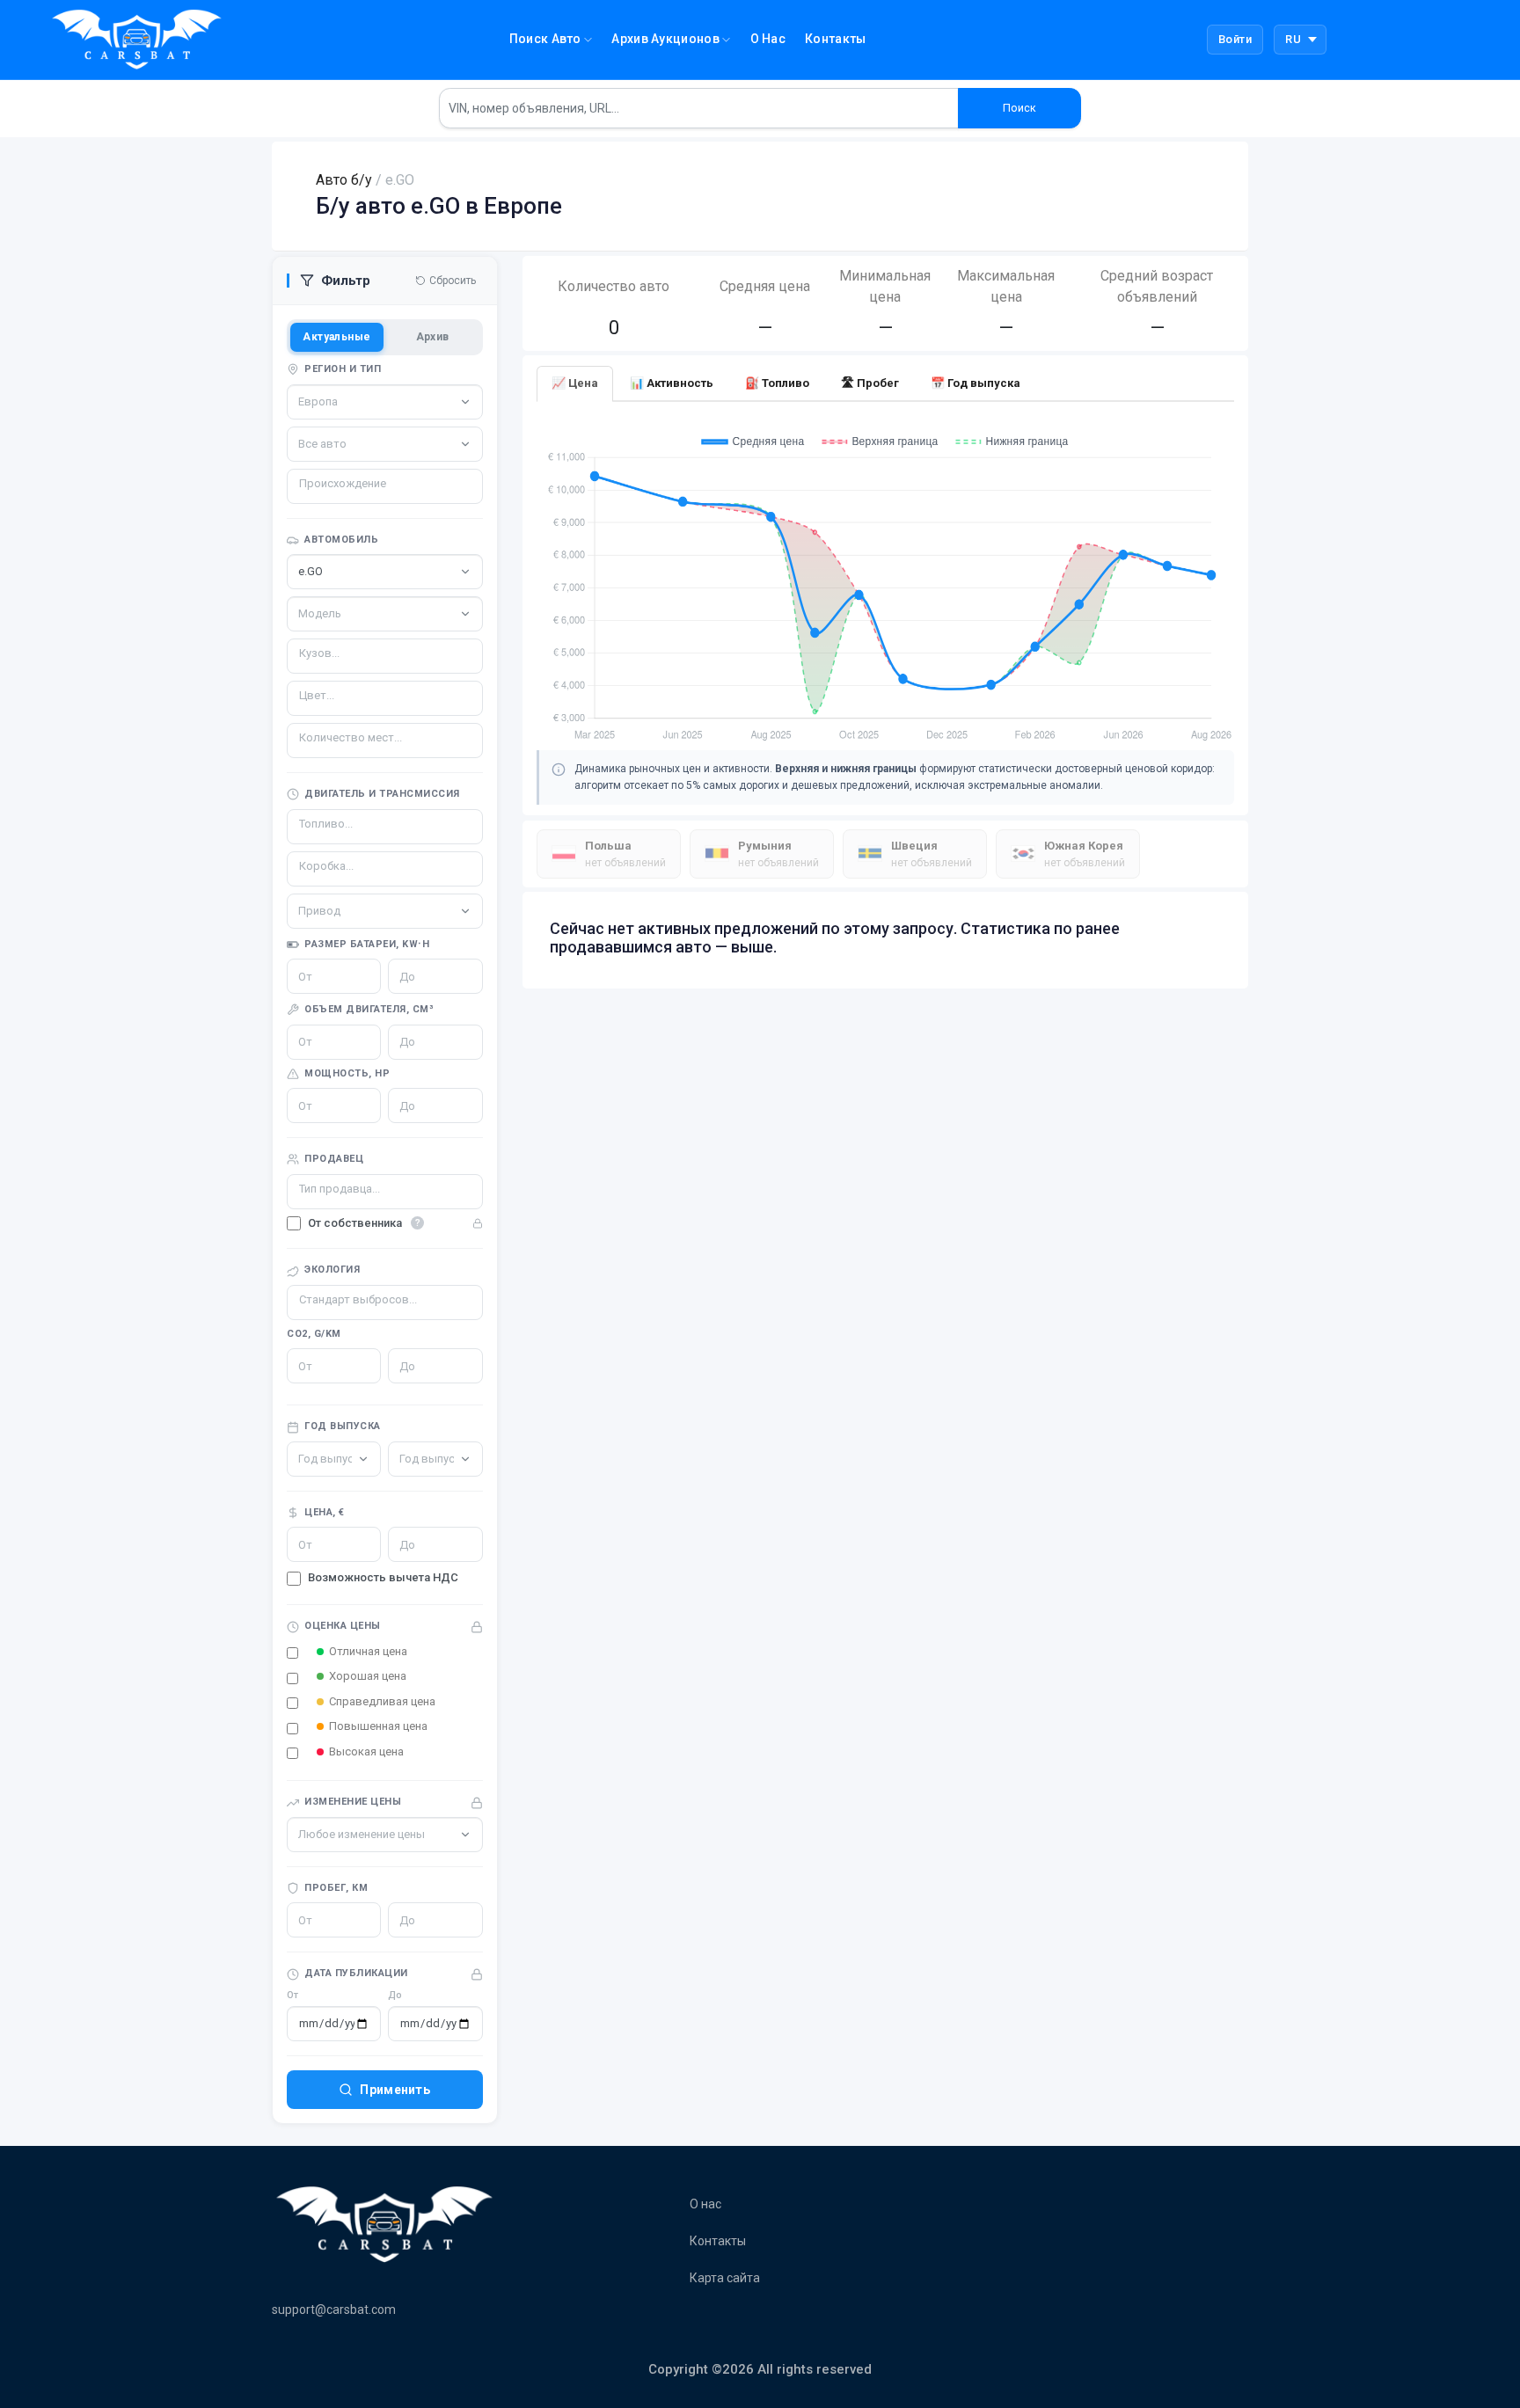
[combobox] (385, 486)
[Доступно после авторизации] (385, 1224)
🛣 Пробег (870, 383)
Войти (1235, 39)
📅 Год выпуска (976, 383)
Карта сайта (725, 2278)
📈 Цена (575, 383)
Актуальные (336, 337)
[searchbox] (365, 484)
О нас (768, 39)
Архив (433, 337)
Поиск (1019, 108)
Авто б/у (344, 180)
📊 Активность (672, 383)
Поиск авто (547, 39)
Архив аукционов (667, 39)
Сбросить (453, 281)
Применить (395, 2090)
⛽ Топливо (777, 383)
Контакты (835, 39)
